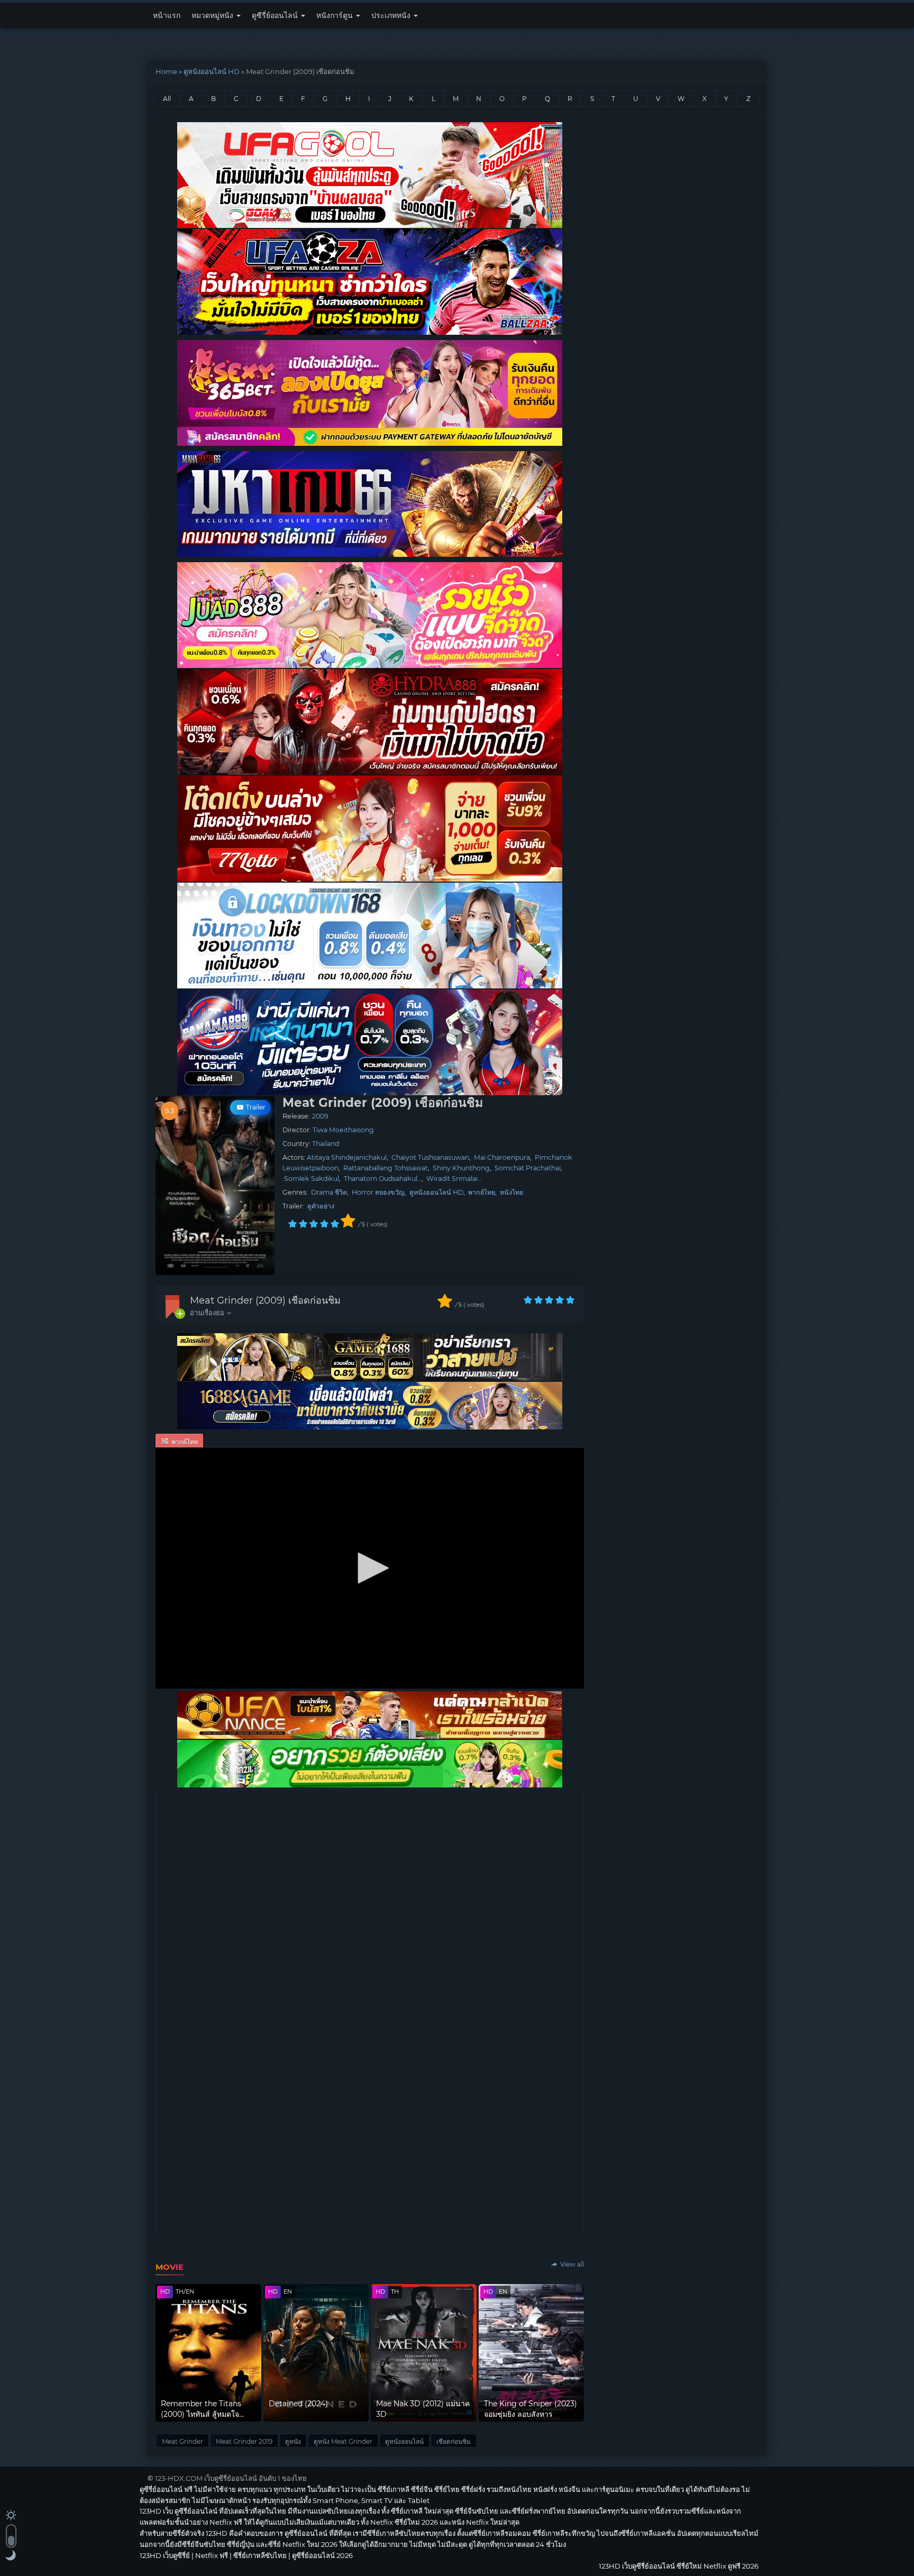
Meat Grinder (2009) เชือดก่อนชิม (265, 1300)
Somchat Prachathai (528, 1168)
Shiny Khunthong (461, 1168)
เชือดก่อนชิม (454, 2441)
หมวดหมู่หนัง (213, 15)
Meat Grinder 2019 (244, 2441)
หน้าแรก (167, 15)
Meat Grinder (182, 2441)
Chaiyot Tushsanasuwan (430, 1157)
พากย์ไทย (482, 1192)
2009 (320, 1116)
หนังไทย (511, 1192)
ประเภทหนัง (392, 15)
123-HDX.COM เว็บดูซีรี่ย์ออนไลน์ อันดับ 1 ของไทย (231, 2478)
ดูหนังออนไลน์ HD (212, 71)
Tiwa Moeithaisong (343, 1130)
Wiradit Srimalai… (454, 1179)
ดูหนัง (293, 2441)
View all (571, 2264)
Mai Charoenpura (502, 1157)
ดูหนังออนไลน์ (404, 2441)
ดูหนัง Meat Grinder (343, 2441)
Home (166, 71)
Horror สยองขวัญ (378, 1192)
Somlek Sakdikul (312, 1179)
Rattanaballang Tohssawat (386, 1168)
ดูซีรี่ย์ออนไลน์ (276, 15)
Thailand (326, 1144)
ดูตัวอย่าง (321, 1206)
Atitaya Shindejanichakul (347, 1157)
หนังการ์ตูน (336, 15)
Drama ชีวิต (329, 1192)
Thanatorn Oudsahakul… (383, 1179)
